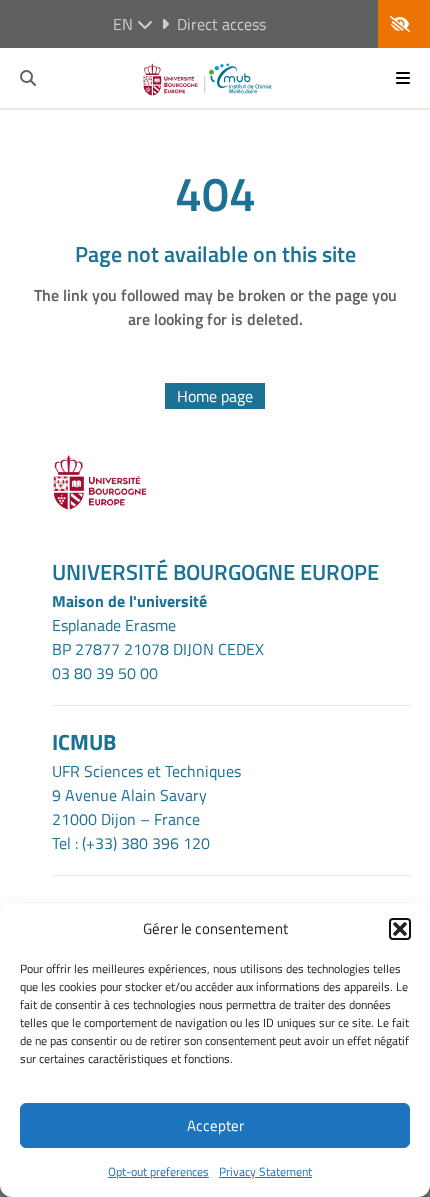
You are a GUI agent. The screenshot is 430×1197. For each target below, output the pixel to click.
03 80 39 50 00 (105, 673)
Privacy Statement (265, 1171)
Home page (215, 396)
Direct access (221, 24)
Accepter (215, 1125)
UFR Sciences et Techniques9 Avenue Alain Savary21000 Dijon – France (146, 795)
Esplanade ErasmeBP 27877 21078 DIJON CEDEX (158, 637)
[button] (400, 929)
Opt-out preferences (158, 1171)
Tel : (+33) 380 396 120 (131, 843)
